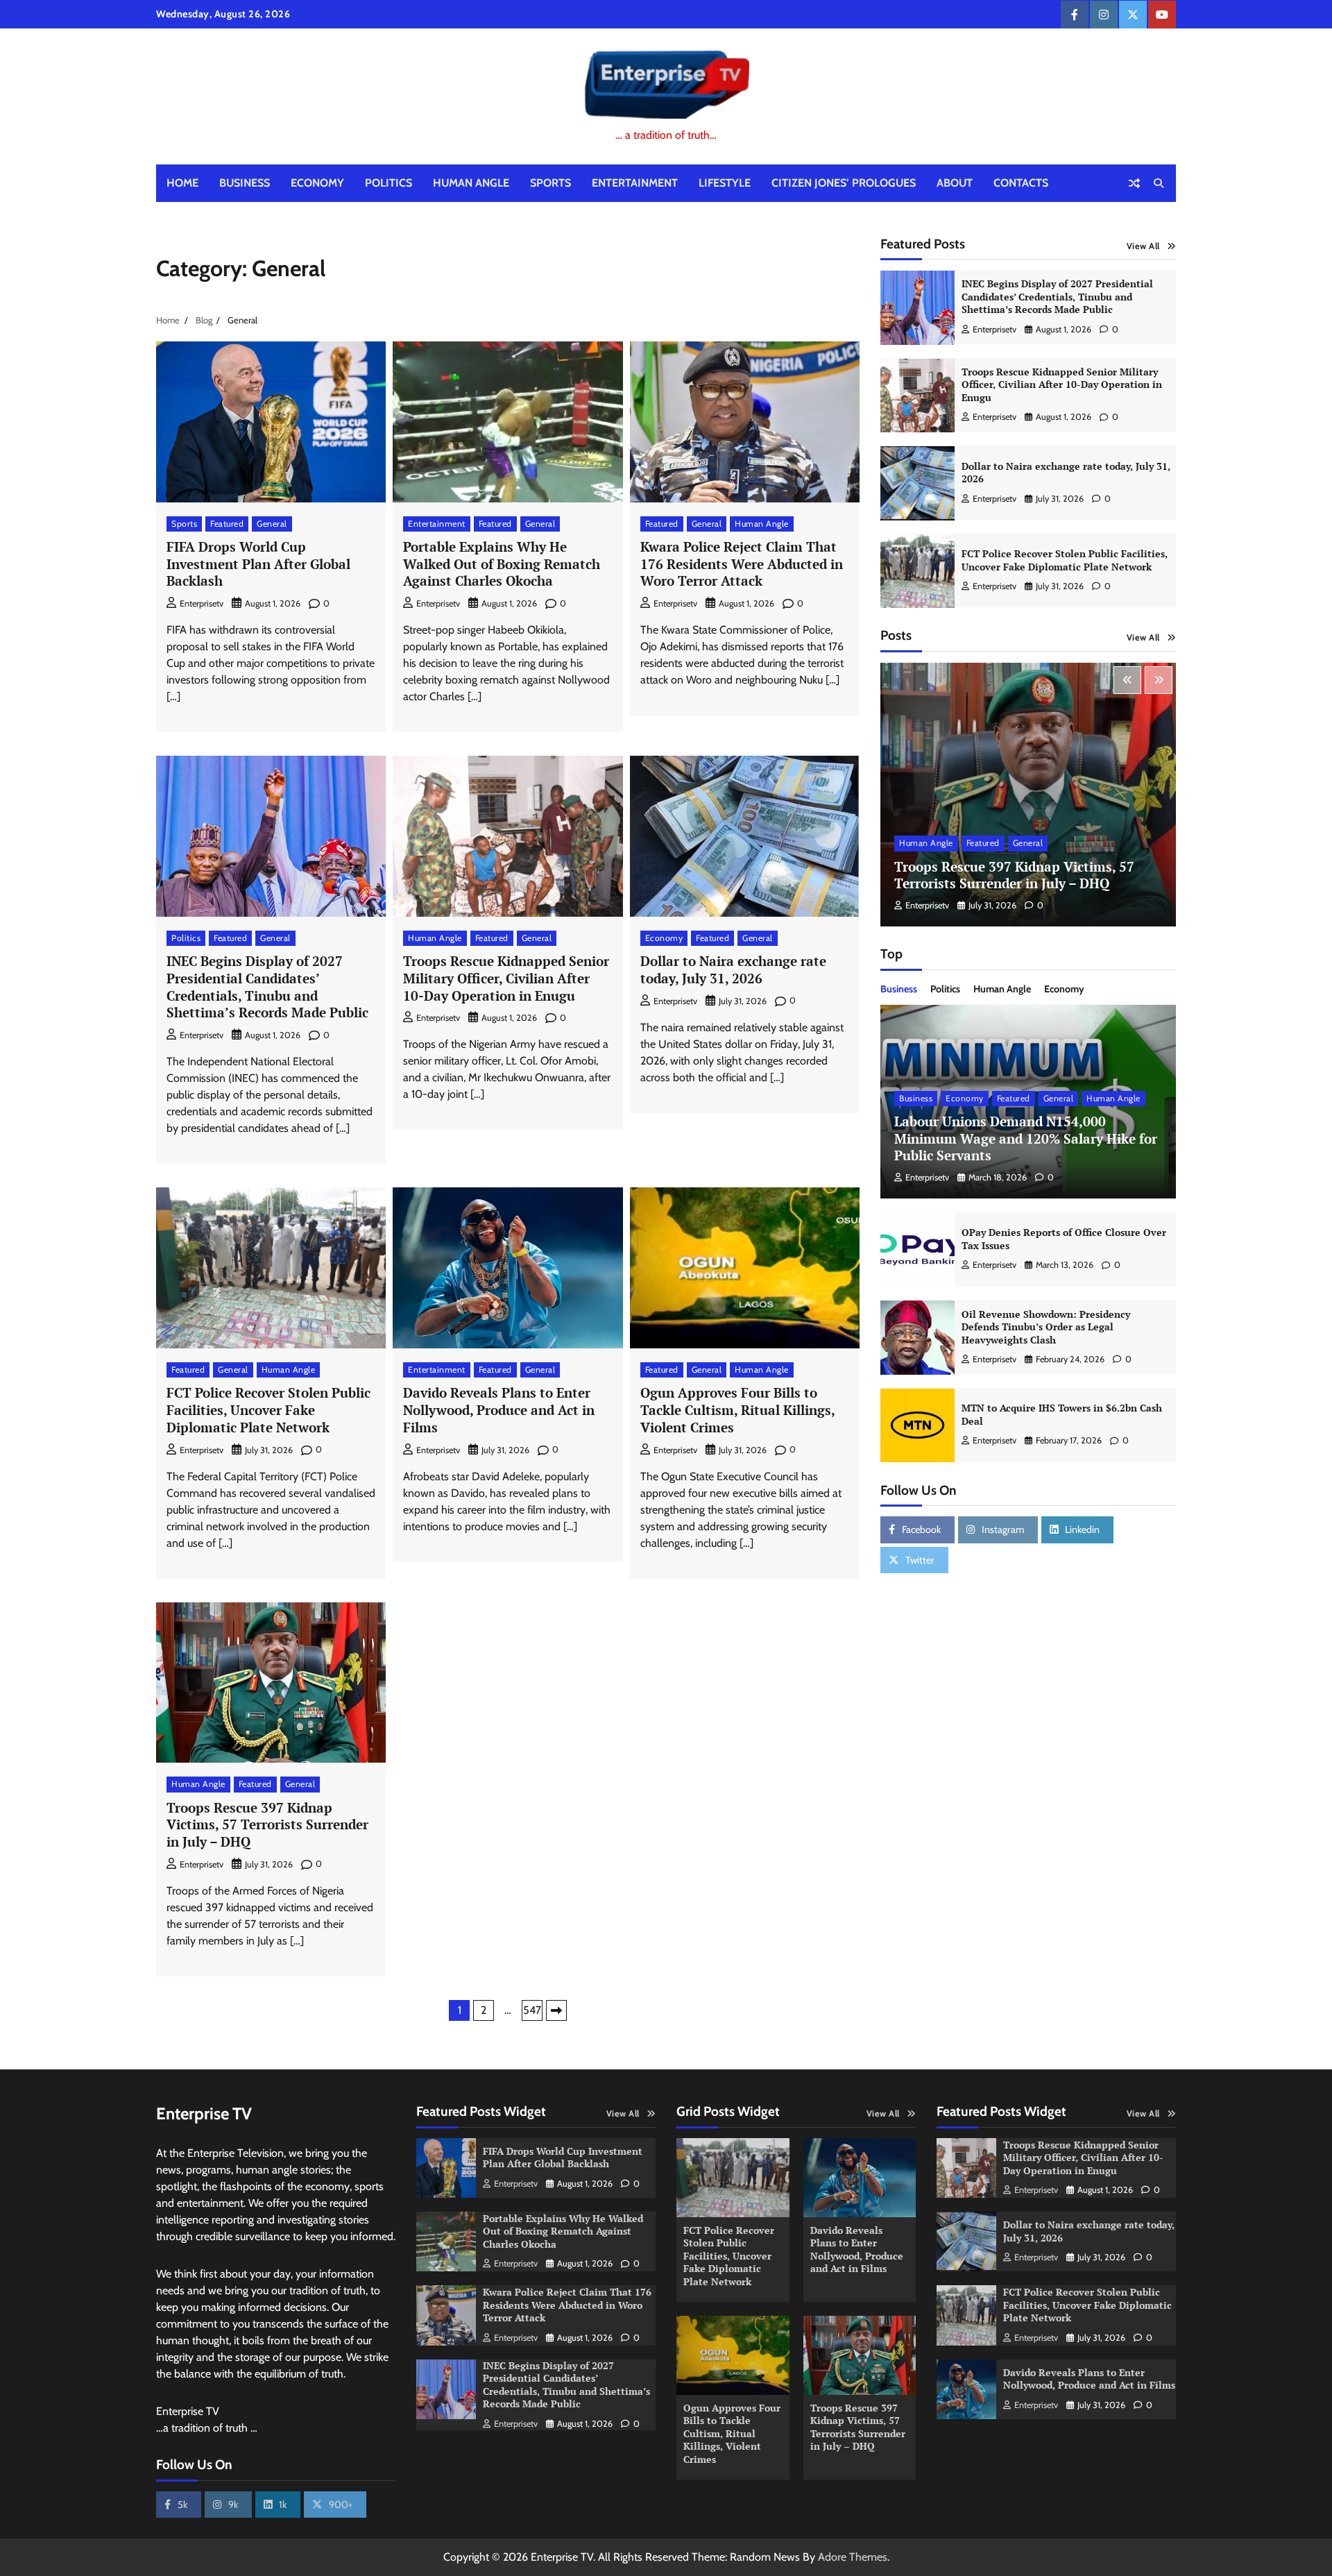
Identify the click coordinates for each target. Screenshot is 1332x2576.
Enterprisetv (202, 603)
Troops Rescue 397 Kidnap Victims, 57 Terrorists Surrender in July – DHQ (267, 1825)
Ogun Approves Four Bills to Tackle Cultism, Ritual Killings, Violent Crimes (738, 1410)
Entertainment (635, 183)
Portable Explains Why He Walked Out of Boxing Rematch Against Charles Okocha (502, 564)
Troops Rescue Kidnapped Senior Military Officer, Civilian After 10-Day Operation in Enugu (506, 978)
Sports (550, 183)
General (272, 524)
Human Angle (471, 183)
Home (182, 183)
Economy (317, 183)
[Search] (1159, 183)
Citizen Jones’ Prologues (844, 183)
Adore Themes (853, 2557)
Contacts (1021, 183)
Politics (388, 183)
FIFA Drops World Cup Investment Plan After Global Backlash (258, 564)
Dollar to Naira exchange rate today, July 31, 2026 (733, 969)
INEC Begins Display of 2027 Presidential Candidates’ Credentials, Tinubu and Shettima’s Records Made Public (267, 986)
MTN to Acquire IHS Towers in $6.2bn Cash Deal (1062, 1415)
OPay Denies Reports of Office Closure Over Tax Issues (1064, 1239)
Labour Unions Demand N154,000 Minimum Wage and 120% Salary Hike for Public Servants (1026, 1139)
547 (532, 2010)
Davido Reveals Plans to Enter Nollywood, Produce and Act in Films (499, 1410)
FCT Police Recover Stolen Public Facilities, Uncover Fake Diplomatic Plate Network (268, 1410)
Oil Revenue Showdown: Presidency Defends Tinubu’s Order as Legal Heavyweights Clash (1046, 1327)
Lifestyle (725, 183)
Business (245, 183)
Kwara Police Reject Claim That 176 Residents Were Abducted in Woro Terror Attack (742, 564)
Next (556, 2010)
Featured (227, 524)
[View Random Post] (1134, 183)
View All (1143, 246)
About (955, 183)
